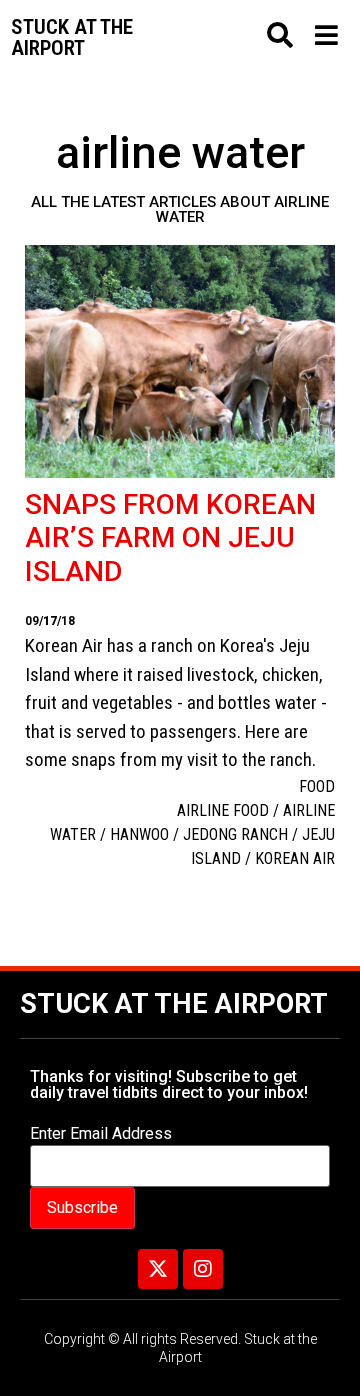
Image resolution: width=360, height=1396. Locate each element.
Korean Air (295, 858)
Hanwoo (139, 834)
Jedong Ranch (235, 834)
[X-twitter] (158, 1269)
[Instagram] (203, 1269)
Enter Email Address (101, 1134)
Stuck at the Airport (174, 1004)
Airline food (223, 810)
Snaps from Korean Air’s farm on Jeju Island (170, 538)
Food (317, 786)
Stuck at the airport (72, 37)
